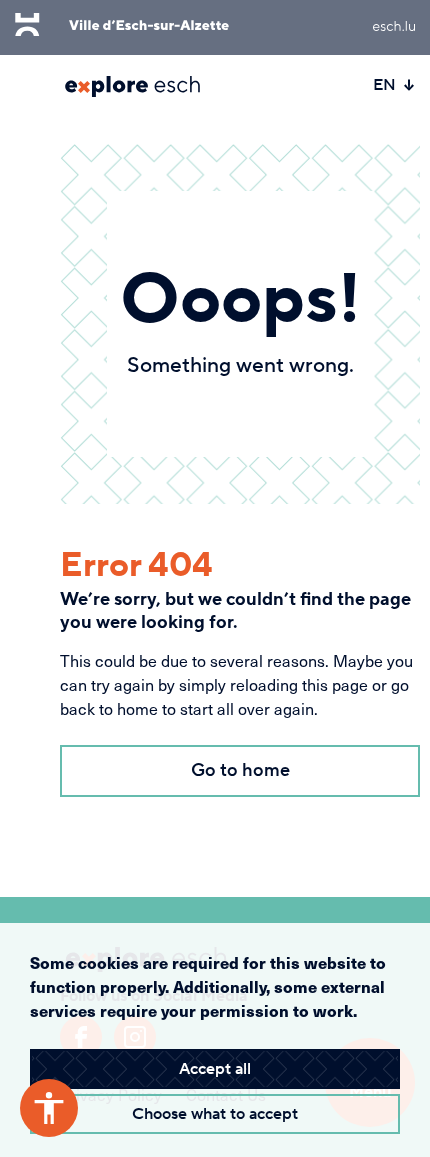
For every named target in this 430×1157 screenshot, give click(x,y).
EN (384, 85)
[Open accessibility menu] (49, 1108)
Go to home (240, 770)
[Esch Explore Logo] (132, 86)
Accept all (215, 1069)
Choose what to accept (215, 1114)
